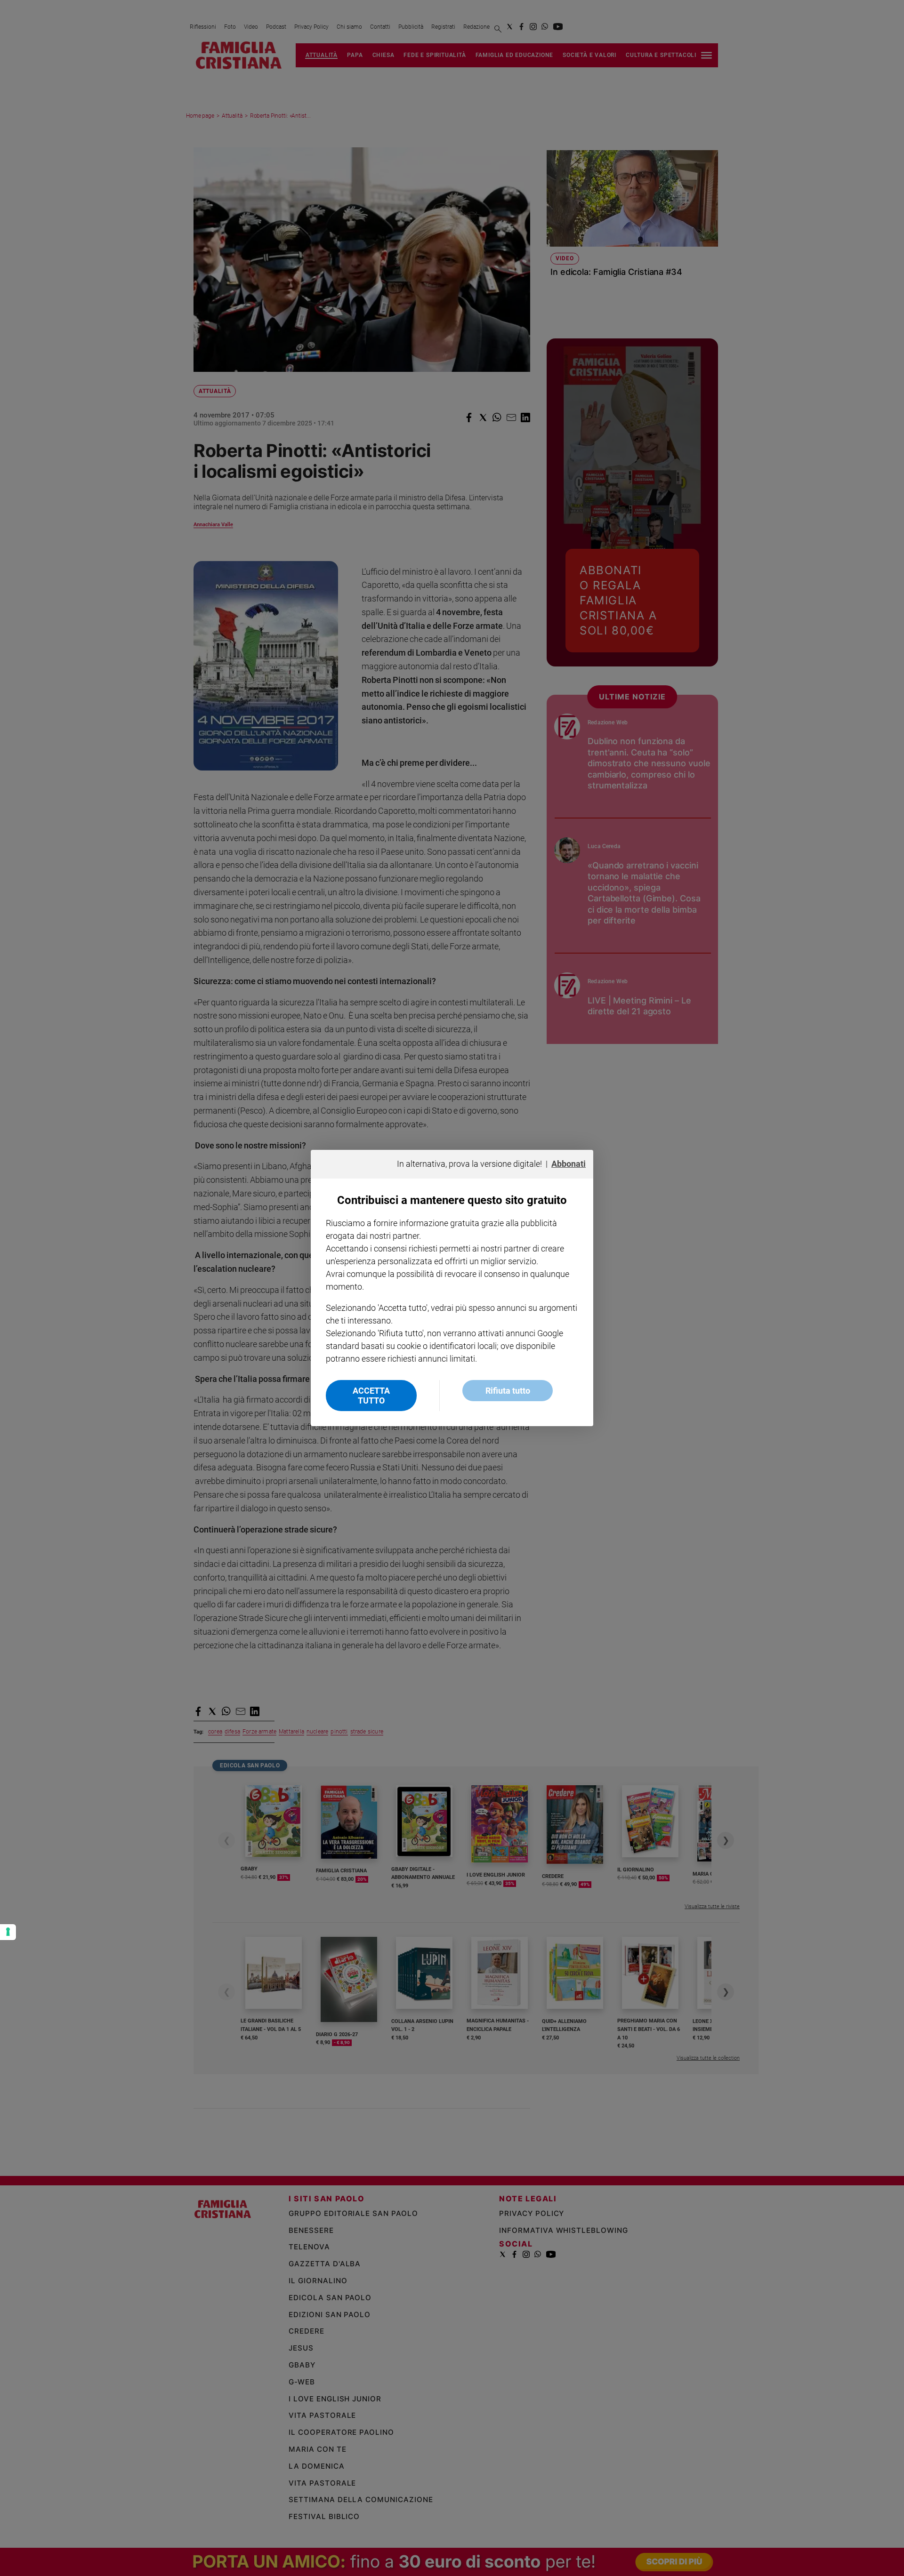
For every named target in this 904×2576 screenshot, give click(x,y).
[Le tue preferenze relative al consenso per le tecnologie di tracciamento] (8, 1932)
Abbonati (569, 1164)
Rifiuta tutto (508, 1391)
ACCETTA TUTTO (371, 1396)
